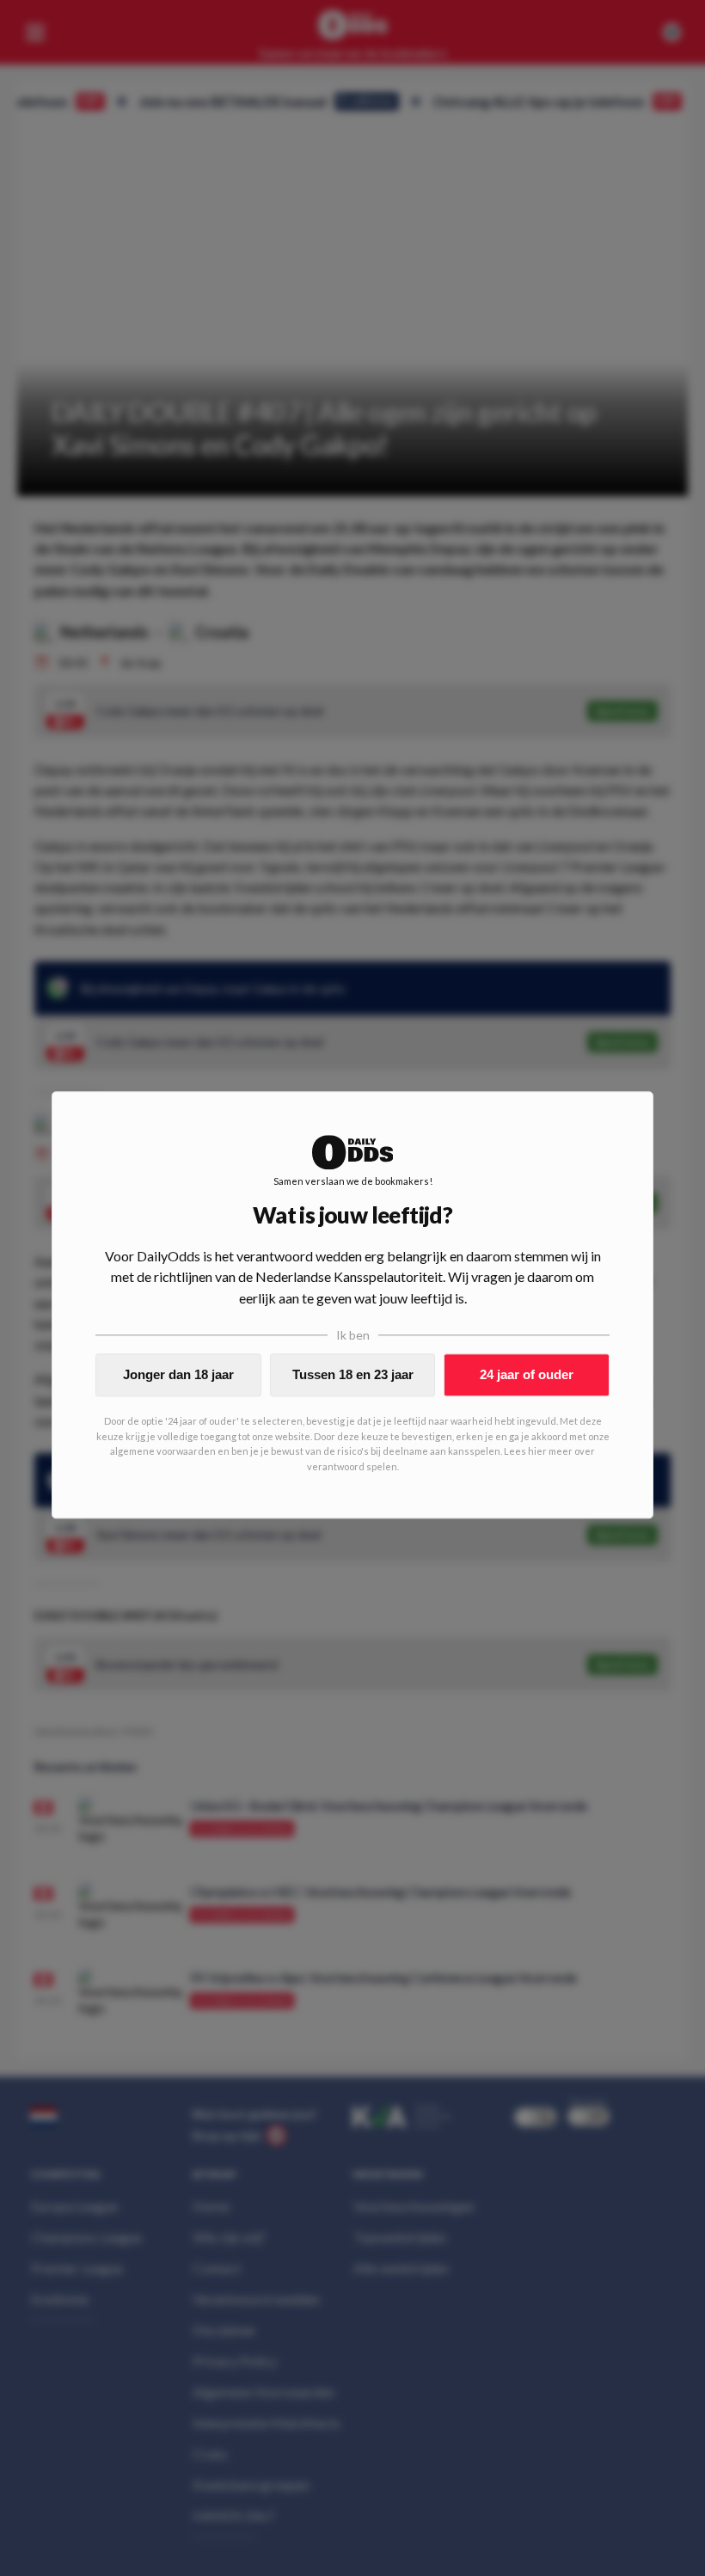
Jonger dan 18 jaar (178, 1374)
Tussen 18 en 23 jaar (353, 1374)
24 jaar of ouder (527, 1374)
